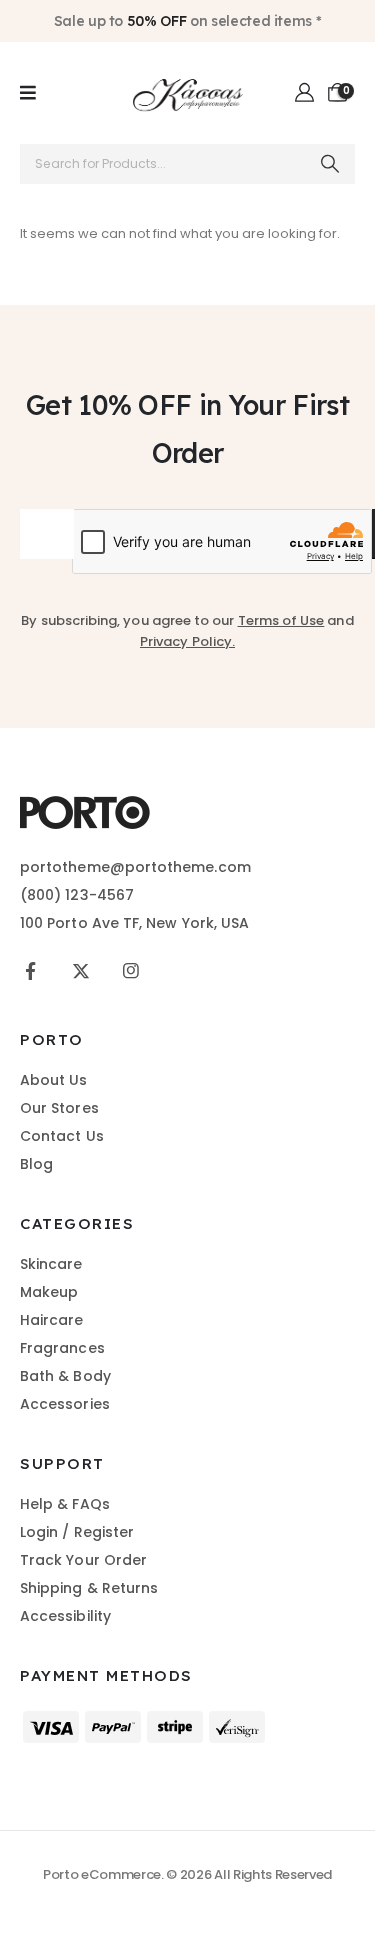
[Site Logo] (188, 93)
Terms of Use (281, 620)
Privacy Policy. (187, 641)
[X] (80, 970)
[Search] (330, 164)
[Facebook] (30, 970)
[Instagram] (130, 970)
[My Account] (305, 93)
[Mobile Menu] (28, 93)
